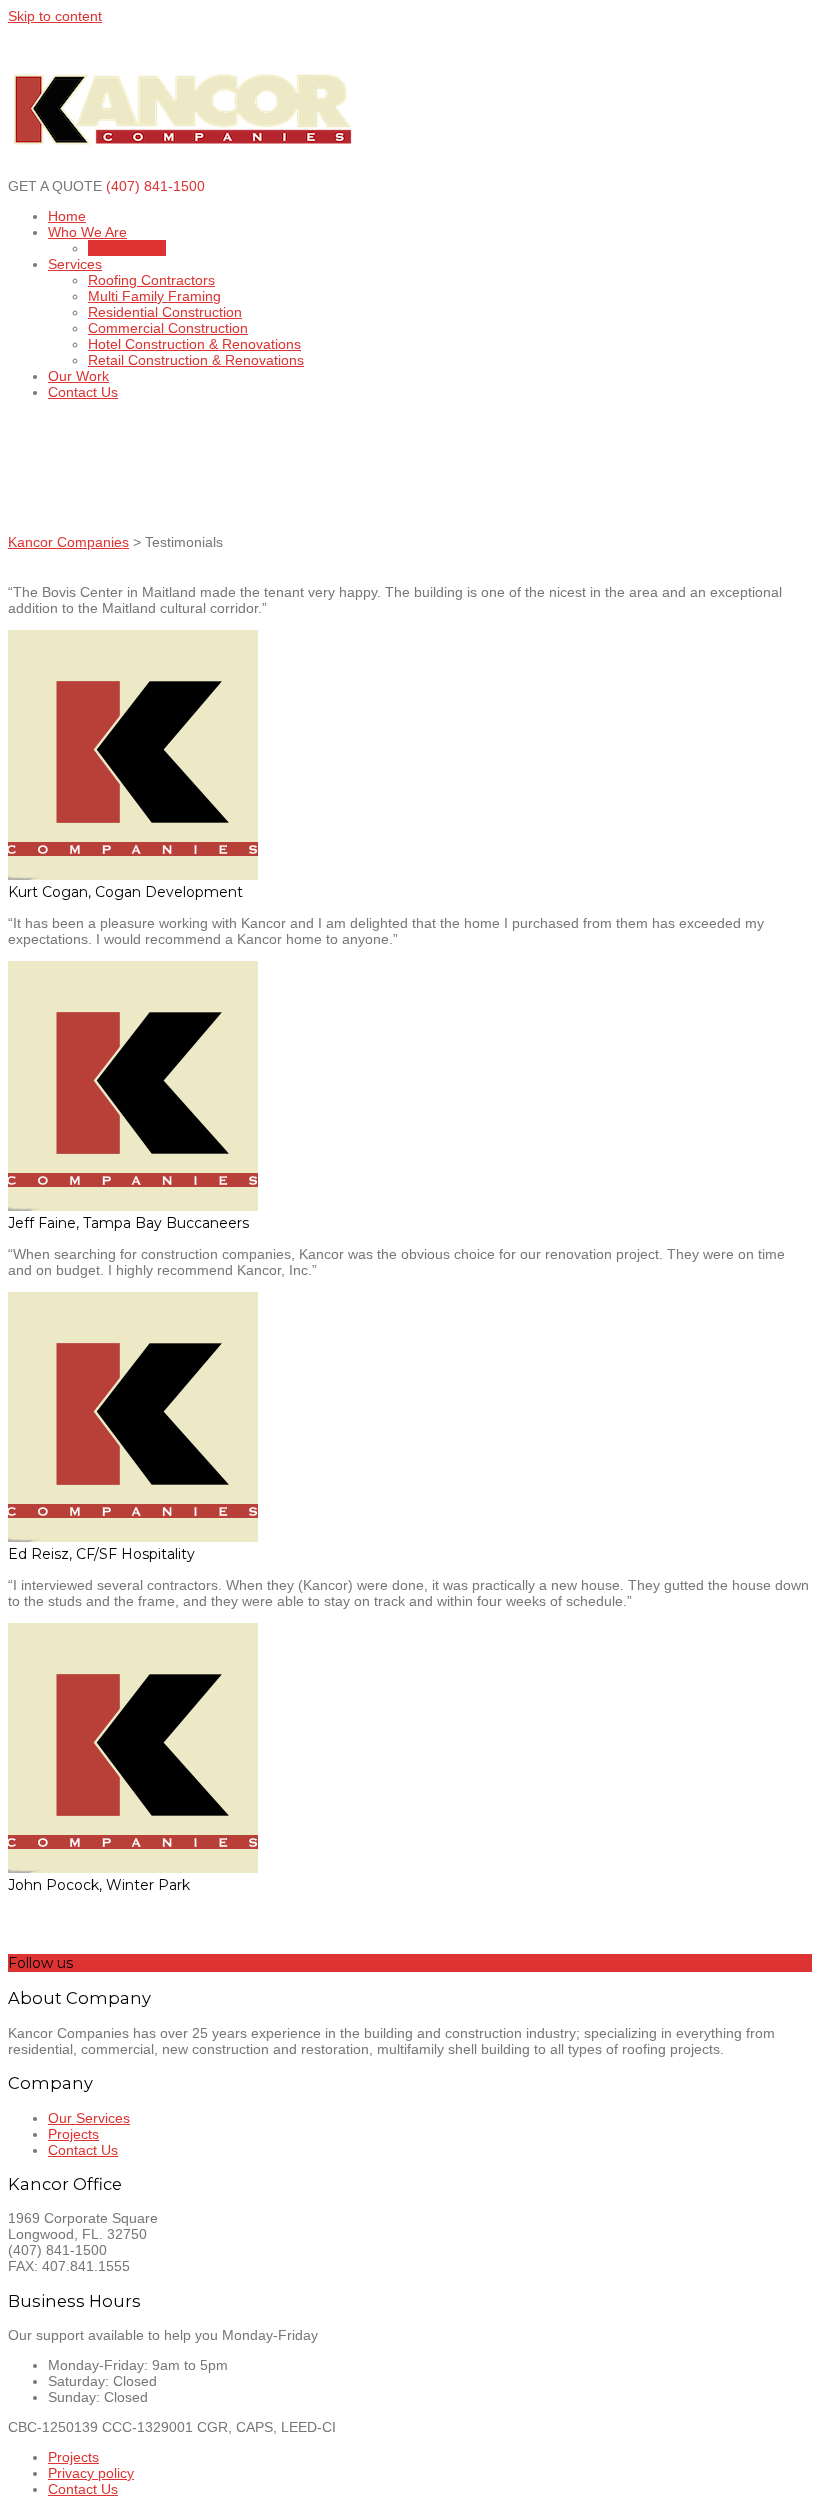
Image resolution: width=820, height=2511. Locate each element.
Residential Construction (165, 312)
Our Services (89, 2118)
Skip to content (55, 16)
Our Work (78, 376)
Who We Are (87, 232)
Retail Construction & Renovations (196, 360)
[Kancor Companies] (183, 170)
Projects (73, 2134)
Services (75, 264)
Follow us (40, 1963)
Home (67, 216)
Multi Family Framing (154, 296)
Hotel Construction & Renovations (194, 344)
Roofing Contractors (151, 280)
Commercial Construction (168, 328)
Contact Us (83, 392)
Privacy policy (91, 2473)
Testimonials (127, 248)
